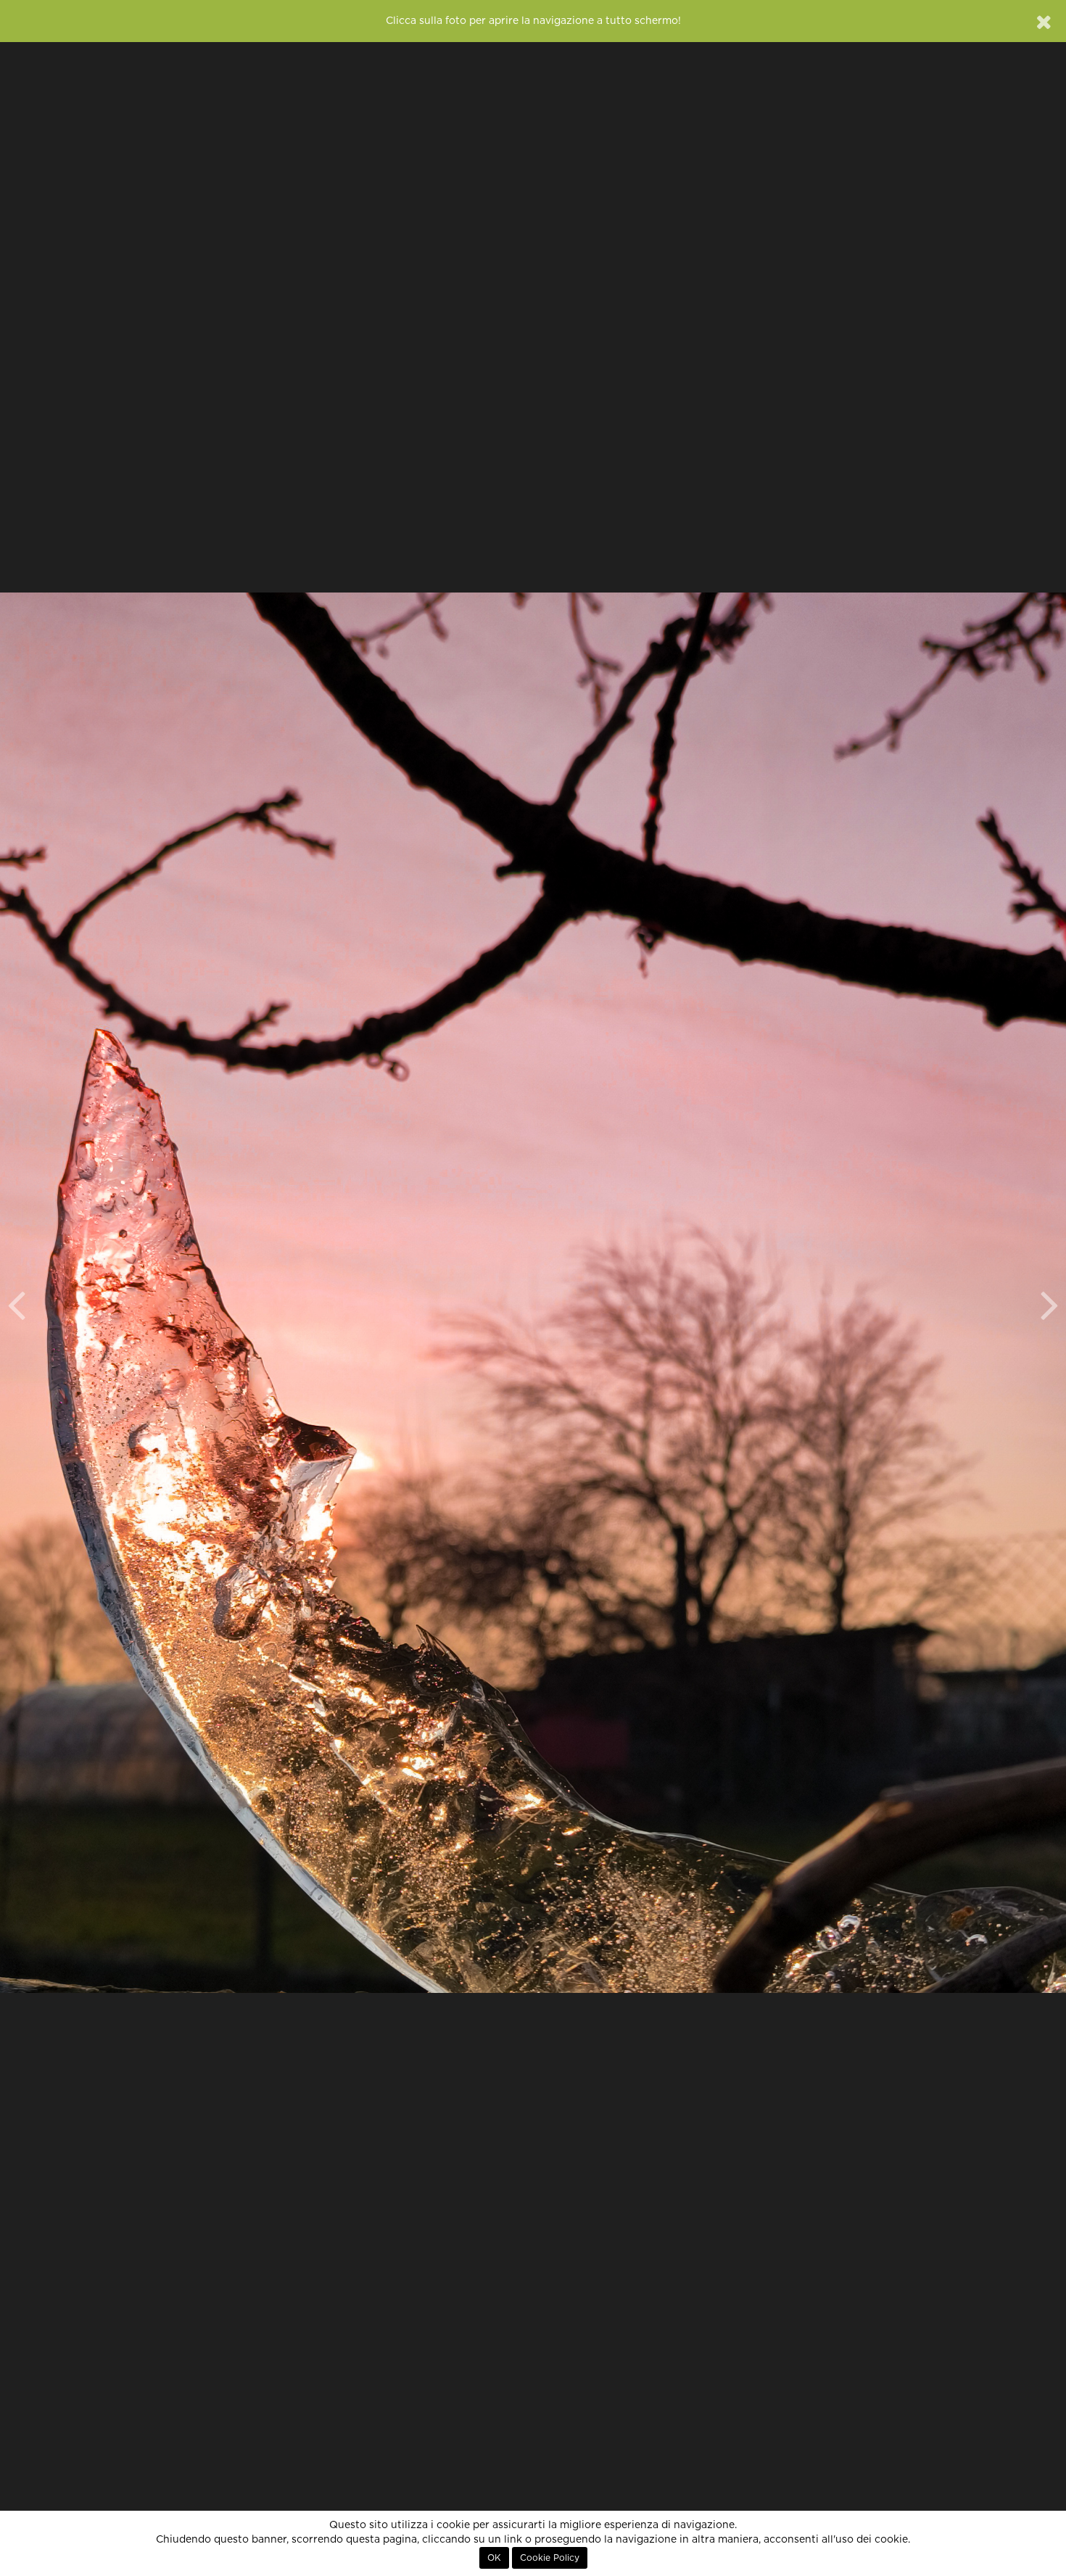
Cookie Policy (550, 2558)
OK (494, 2558)
